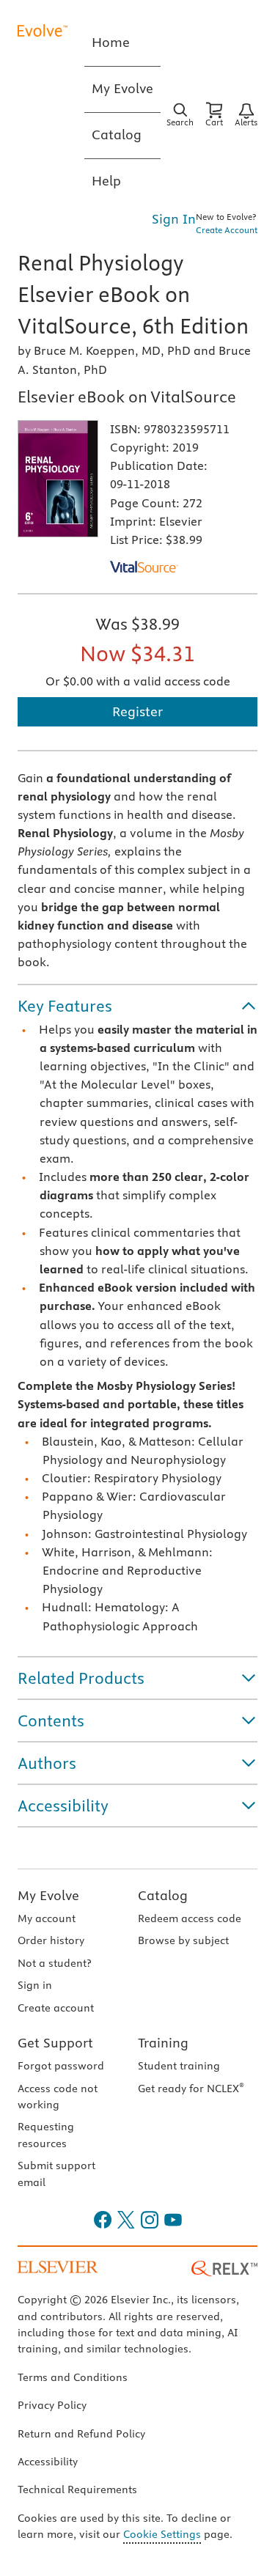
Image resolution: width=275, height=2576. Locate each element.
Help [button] (106, 181)
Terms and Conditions (73, 2377)
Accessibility (48, 2462)
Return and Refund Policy (81, 2434)
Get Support (55, 2043)
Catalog (163, 1895)
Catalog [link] (117, 135)
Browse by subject (183, 1940)
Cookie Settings (162, 2534)
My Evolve (48, 1895)
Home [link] (111, 42)
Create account (56, 2008)
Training (163, 2043)
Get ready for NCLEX (191, 2089)
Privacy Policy (52, 2405)
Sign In (174, 219)
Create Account (227, 230)
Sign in (35, 1985)
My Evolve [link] (122, 88)
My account (47, 1918)
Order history (51, 1940)
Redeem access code (190, 1918)
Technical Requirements (77, 2489)
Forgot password (61, 2066)
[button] (137, 1006)
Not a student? (54, 1963)
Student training (179, 2066)
